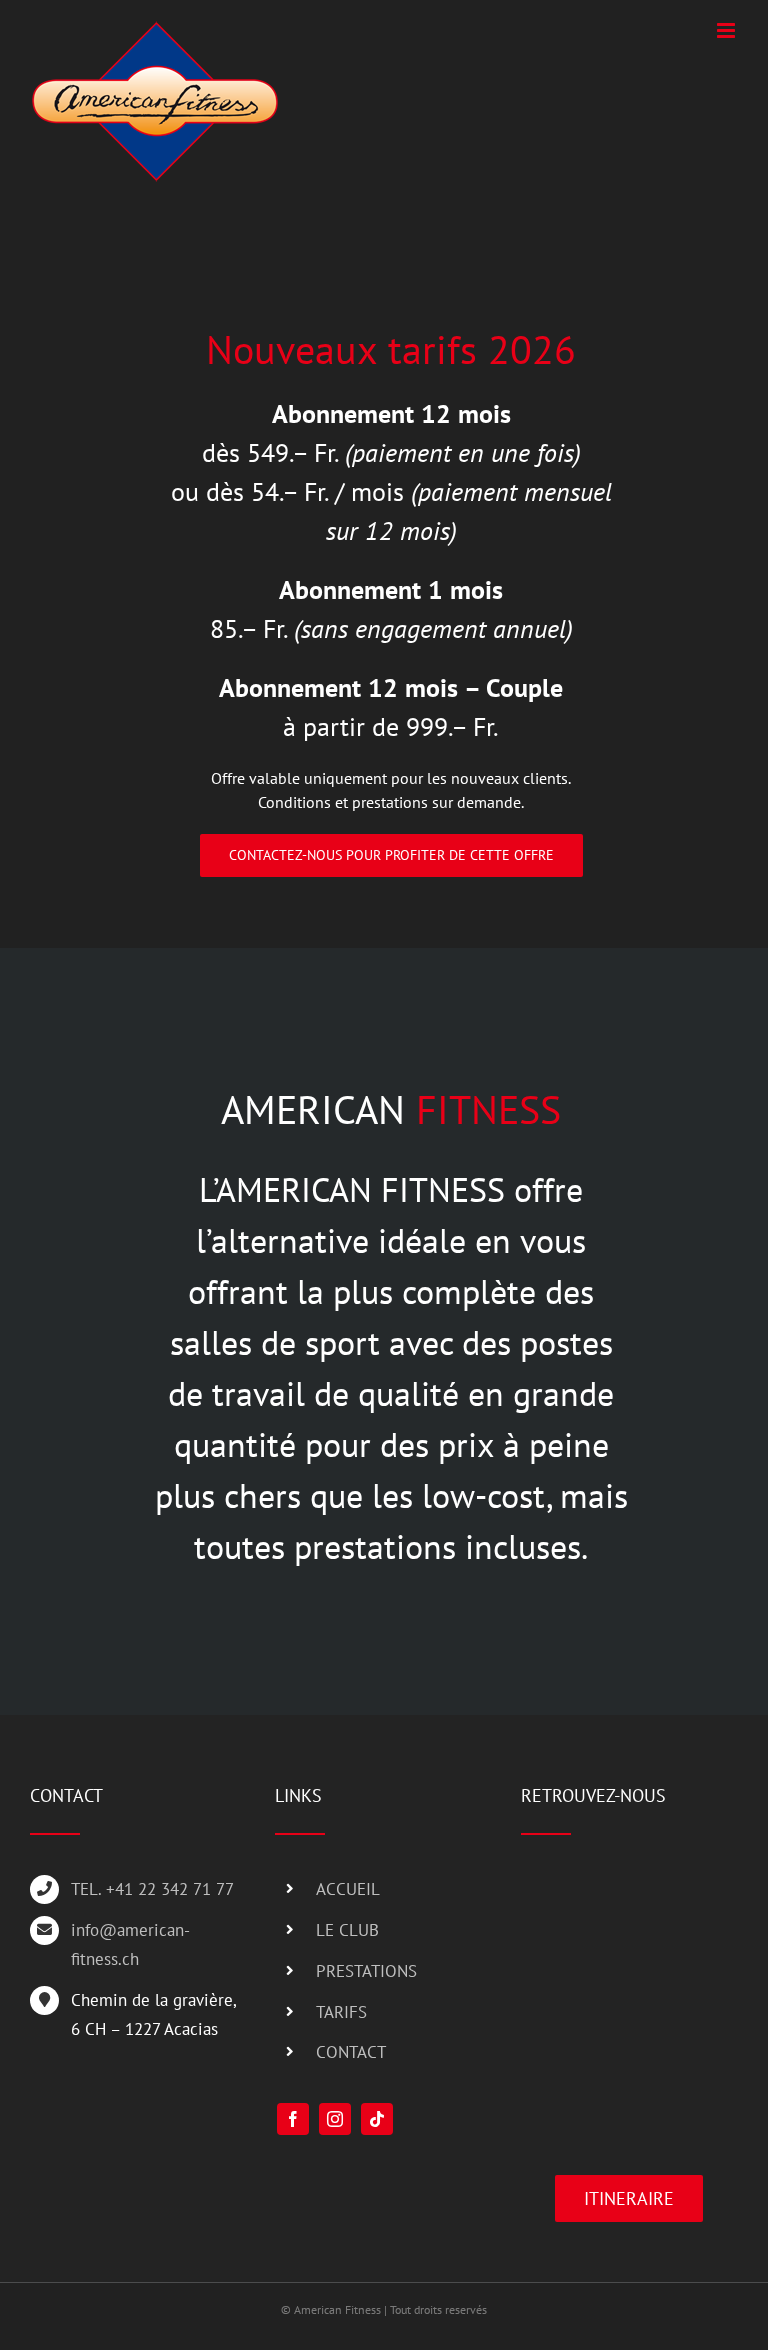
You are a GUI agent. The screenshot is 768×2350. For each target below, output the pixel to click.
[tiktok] (377, 2119)
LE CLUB (347, 1930)
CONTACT (351, 2052)
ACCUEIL (348, 1889)
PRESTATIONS (366, 1971)
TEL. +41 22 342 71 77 (152, 1889)
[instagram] (335, 2119)
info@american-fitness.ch (130, 1944)
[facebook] (293, 2119)
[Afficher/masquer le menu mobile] (727, 30)
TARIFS (341, 2012)
